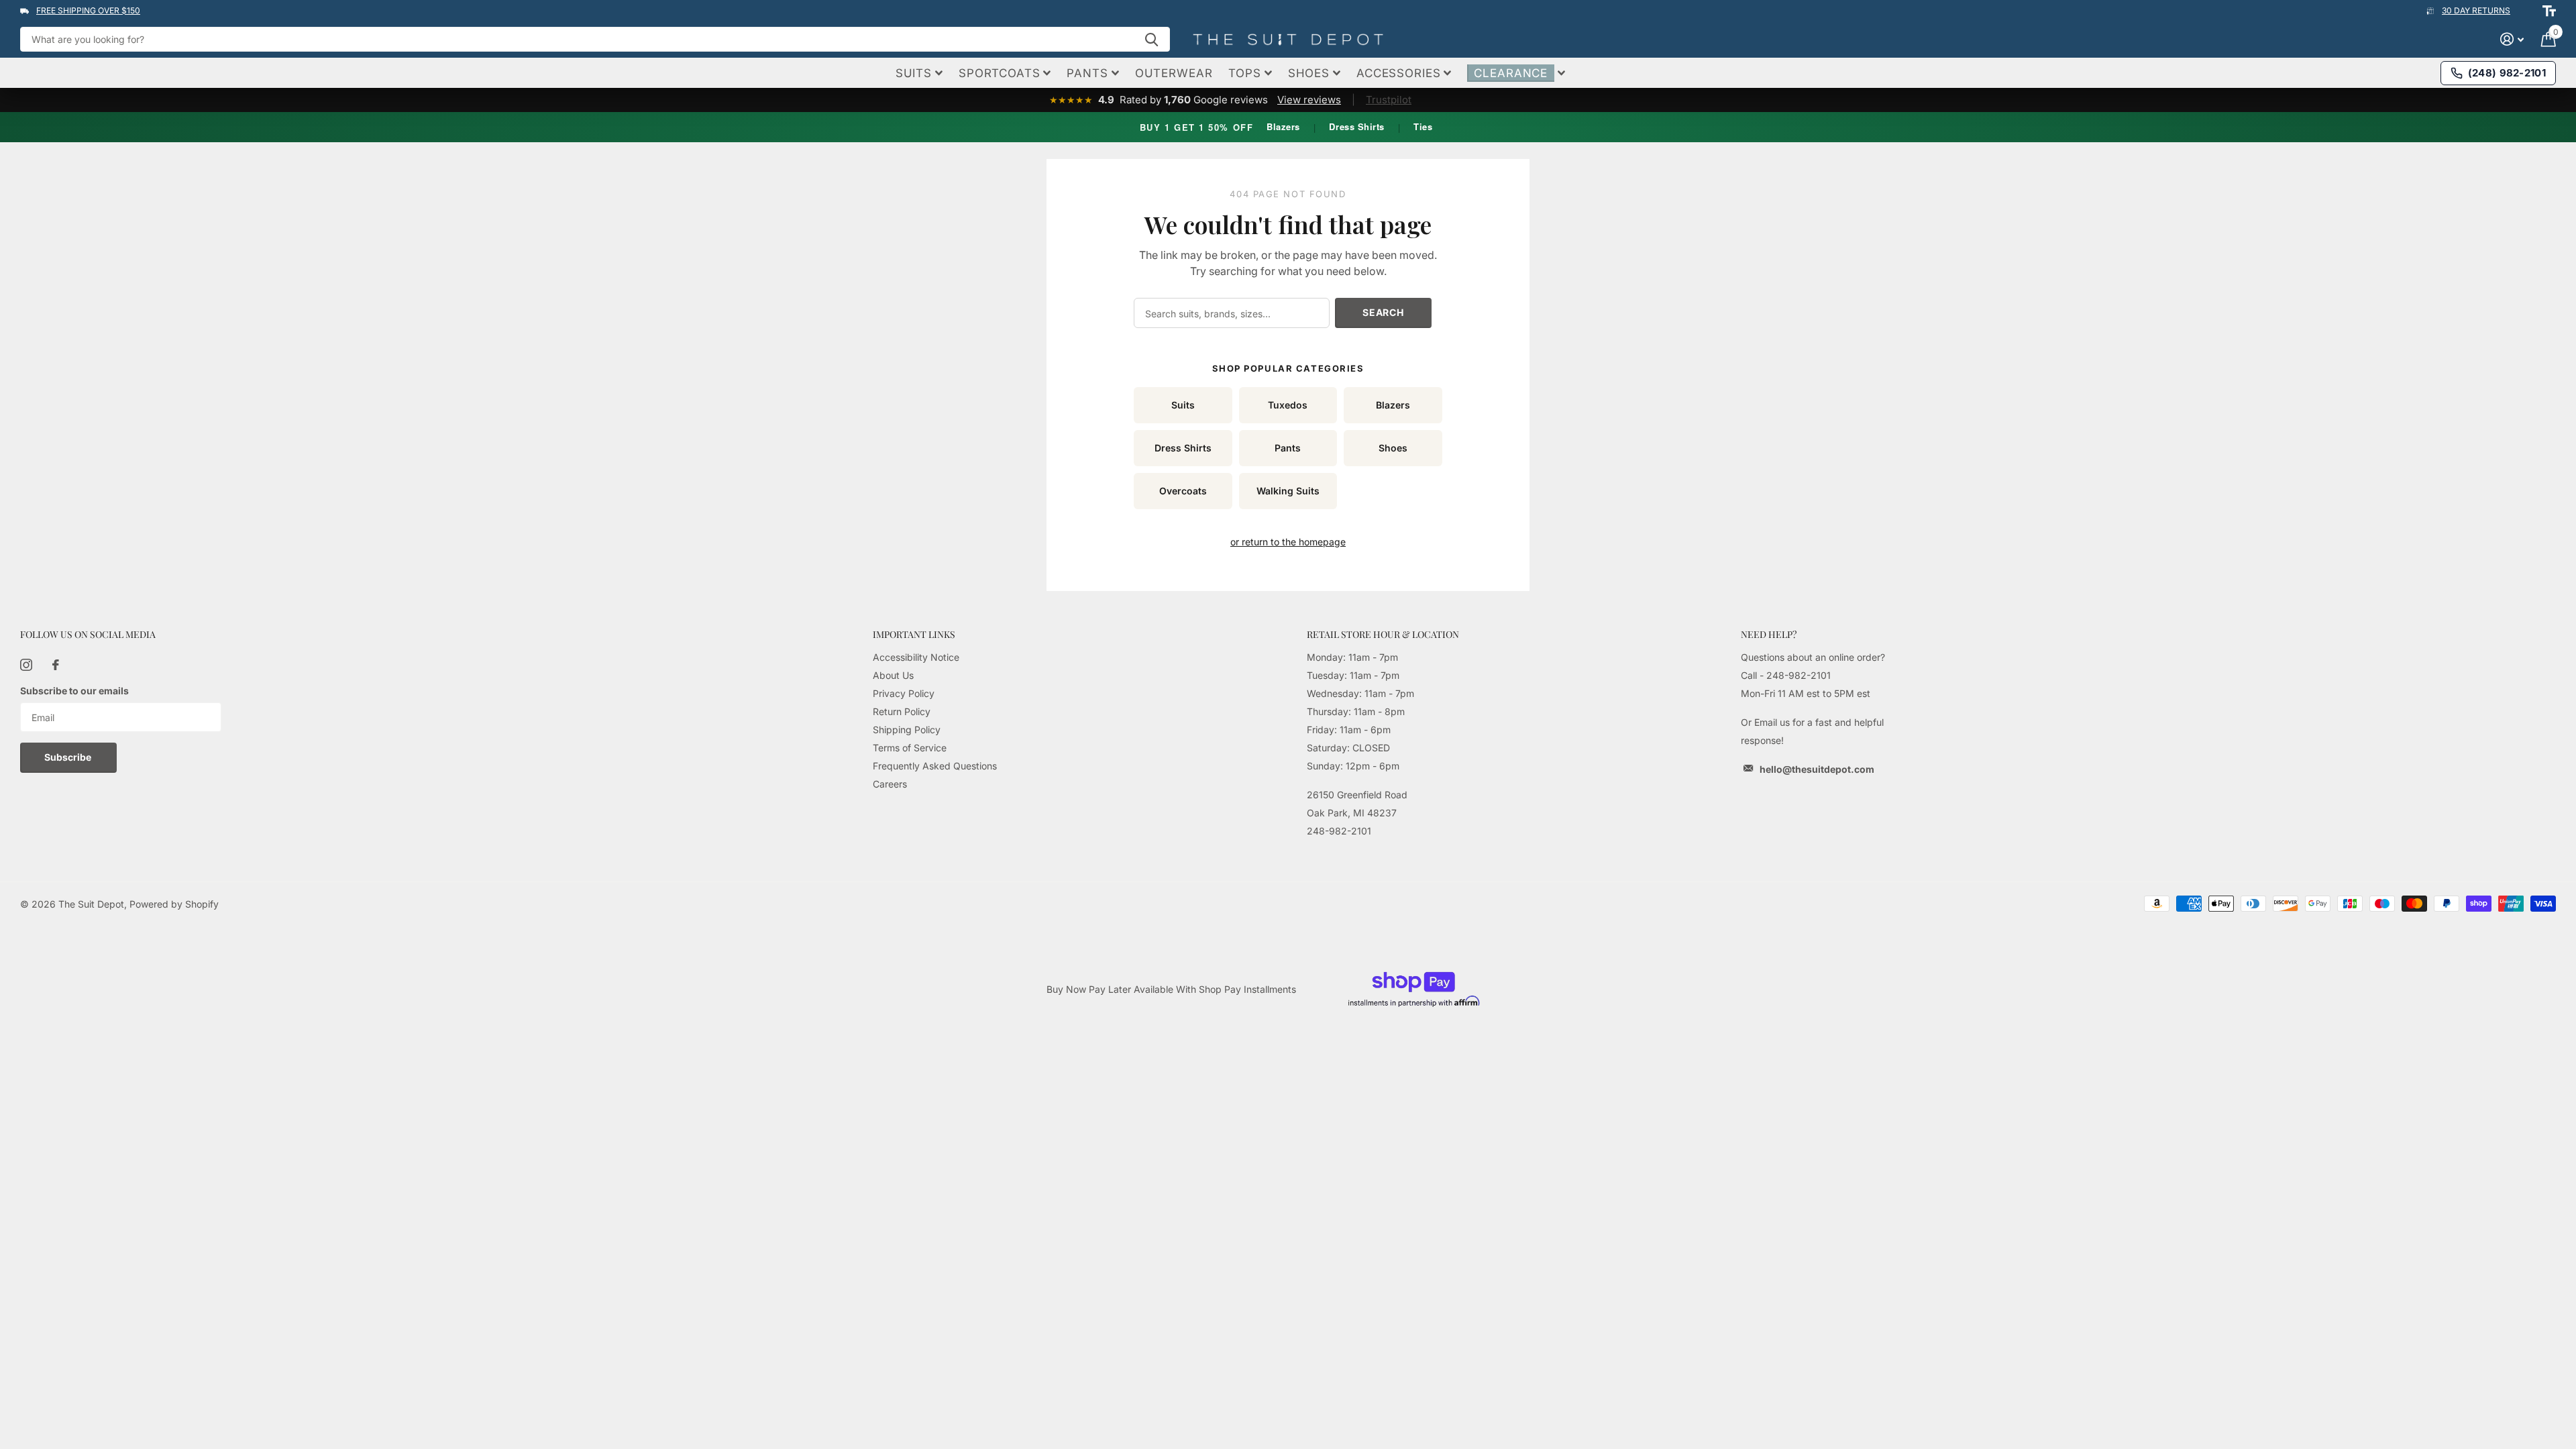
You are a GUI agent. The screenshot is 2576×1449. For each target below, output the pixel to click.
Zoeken (1151, 39)
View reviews (1309, 100)
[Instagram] (26, 665)
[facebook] (56, 665)
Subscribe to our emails (74, 691)
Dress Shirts (1356, 126)
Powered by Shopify (174, 904)
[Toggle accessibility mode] (2549, 11)
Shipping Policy (907, 730)
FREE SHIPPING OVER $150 (88, 10)
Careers (890, 784)
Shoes (1393, 448)
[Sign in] (2512, 39)
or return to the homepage (1288, 542)
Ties (1423, 126)
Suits (1183, 405)
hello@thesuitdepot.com (1817, 769)
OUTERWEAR (1174, 73)
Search (1383, 312)
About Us (893, 675)
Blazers (1283, 126)
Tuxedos (1288, 405)
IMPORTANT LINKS (914, 634)
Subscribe (69, 757)
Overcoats (1183, 491)
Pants (1288, 448)
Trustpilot (1389, 100)
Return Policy (902, 711)
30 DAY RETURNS (2476, 10)
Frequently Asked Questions (935, 766)
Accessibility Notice (916, 657)
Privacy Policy (904, 693)
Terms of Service (910, 748)
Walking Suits (1288, 491)
